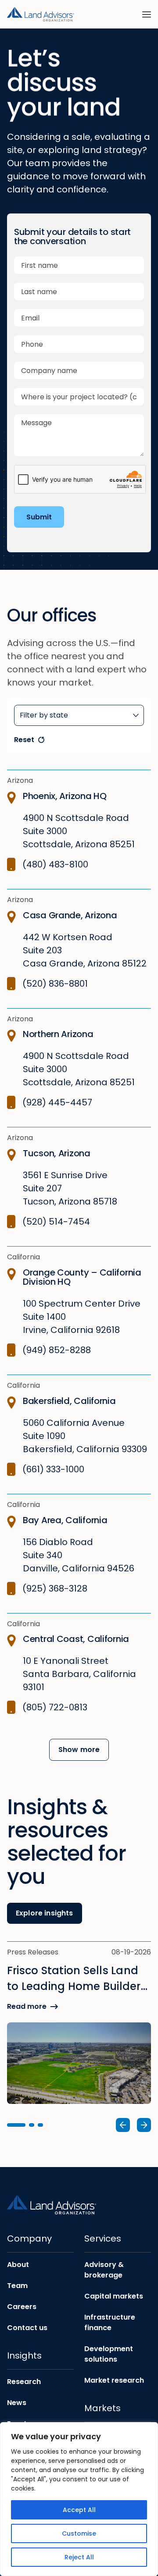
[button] (16, 2125)
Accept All (79, 2510)
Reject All (79, 2557)
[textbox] (79, 715)
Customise (79, 2533)
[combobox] (79, 715)
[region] (79, 2499)
